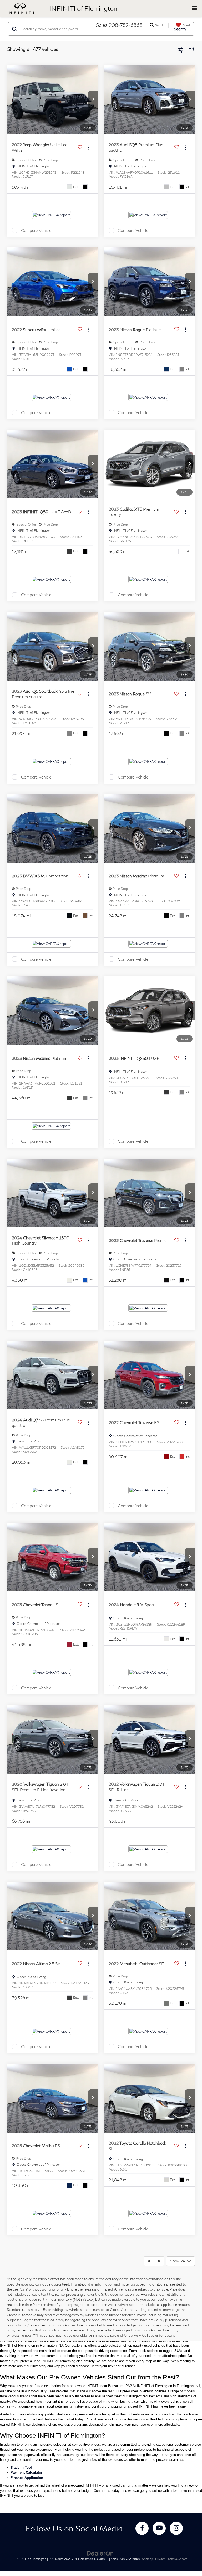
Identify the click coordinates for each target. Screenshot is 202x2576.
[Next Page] (159, 2261)
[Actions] (89, 147)
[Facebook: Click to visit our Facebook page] (142, 2528)
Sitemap (147, 2559)
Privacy (160, 2559)
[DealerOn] (100, 2553)
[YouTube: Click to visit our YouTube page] (159, 2528)
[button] (93, 100)
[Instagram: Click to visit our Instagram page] (176, 2528)
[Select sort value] (190, 49)
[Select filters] (181, 50)
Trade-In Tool (21, 2467)
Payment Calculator (26, 2472)
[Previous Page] (149, 2261)
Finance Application (27, 2478)
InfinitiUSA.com (177, 2559)
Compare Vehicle (36, 230)
